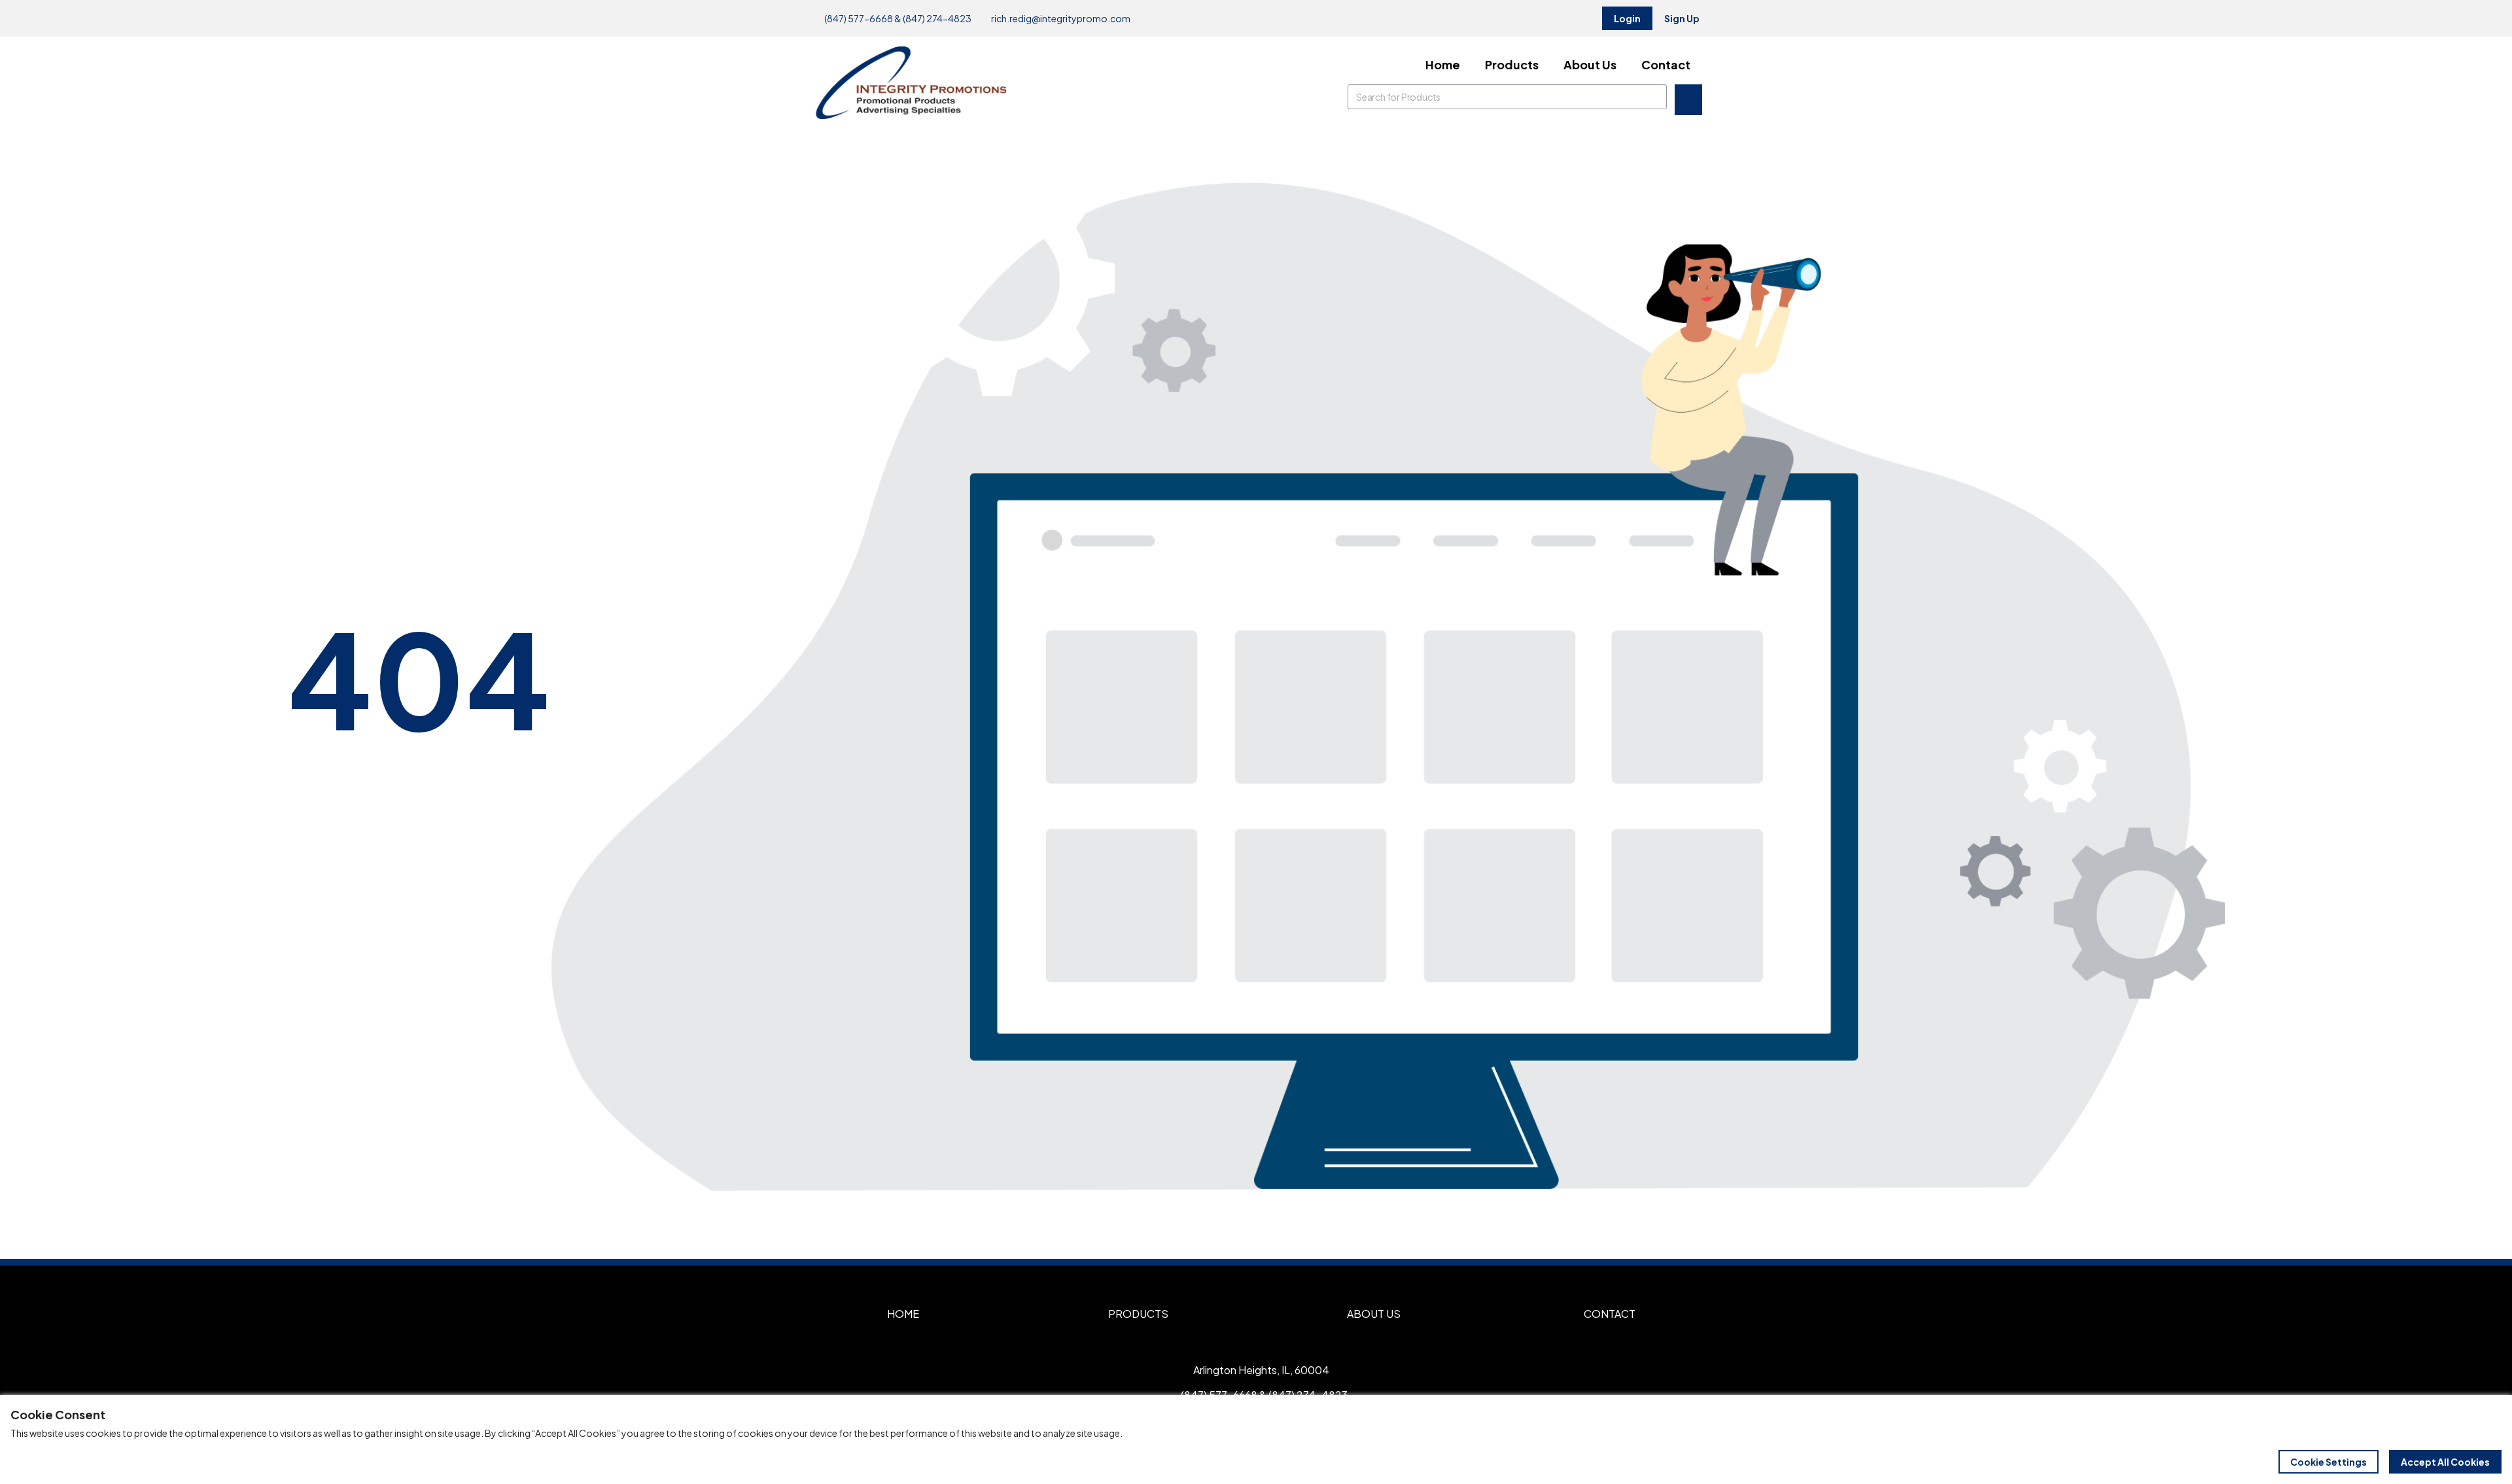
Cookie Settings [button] (2329, 1462)
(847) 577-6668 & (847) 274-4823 (897, 18)
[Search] (1654, 97)
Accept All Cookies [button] (2445, 1462)
